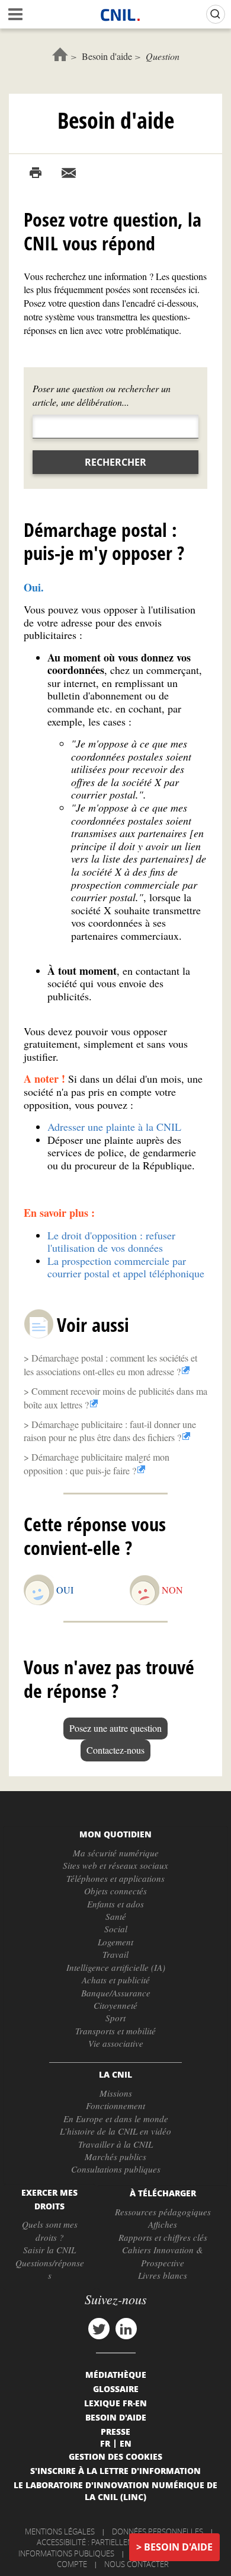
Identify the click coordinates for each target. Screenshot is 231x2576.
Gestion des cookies (115, 2456)
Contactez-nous (115, 1750)
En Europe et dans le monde (116, 2119)
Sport (115, 2018)
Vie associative (116, 2043)
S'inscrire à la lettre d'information (115, 2470)
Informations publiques (66, 2553)
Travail (115, 1954)
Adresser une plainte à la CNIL (114, 1127)
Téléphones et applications (115, 1878)
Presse (115, 2431)
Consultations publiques (116, 2169)
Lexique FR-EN (115, 2403)
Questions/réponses (50, 2269)
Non (172, 1590)
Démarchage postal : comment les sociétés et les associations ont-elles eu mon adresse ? (110, 1365)
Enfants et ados (115, 1904)
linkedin (126, 2329)
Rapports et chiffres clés (163, 2237)
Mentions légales (60, 2532)
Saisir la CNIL (49, 2250)
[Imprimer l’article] (36, 173)
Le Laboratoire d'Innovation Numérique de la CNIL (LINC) (115, 2491)
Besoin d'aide (107, 56)
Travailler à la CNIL (115, 2144)
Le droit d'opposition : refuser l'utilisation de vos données (111, 1242)
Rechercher (115, 462)
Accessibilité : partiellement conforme (114, 2542)
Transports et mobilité (115, 2031)
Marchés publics (115, 2157)
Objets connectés (115, 1891)
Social (116, 1929)
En (126, 2443)
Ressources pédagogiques (163, 2212)
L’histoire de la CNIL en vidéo (115, 2131)
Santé (116, 1916)
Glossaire (116, 2389)
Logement (115, 1942)
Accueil (60, 54)
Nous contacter (137, 2564)
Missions (116, 2093)
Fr (105, 2443)
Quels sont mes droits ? (50, 2230)
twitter (99, 2329)
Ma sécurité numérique (116, 1853)
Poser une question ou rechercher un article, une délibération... (102, 395)
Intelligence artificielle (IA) (116, 1967)
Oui (65, 1590)
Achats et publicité (116, 1980)
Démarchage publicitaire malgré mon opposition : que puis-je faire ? (97, 1464)
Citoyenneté (115, 2005)
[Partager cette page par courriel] (69, 173)
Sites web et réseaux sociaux (115, 1865)
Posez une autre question (115, 1728)
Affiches (163, 2224)
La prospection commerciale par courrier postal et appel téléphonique (126, 1267)
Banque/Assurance (116, 1993)
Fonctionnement (115, 2106)
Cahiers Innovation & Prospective (163, 2256)
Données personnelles (158, 2532)
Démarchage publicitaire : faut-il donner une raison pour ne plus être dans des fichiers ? (110, 1431)
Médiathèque (116, 2374)
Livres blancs (163, 2275)
